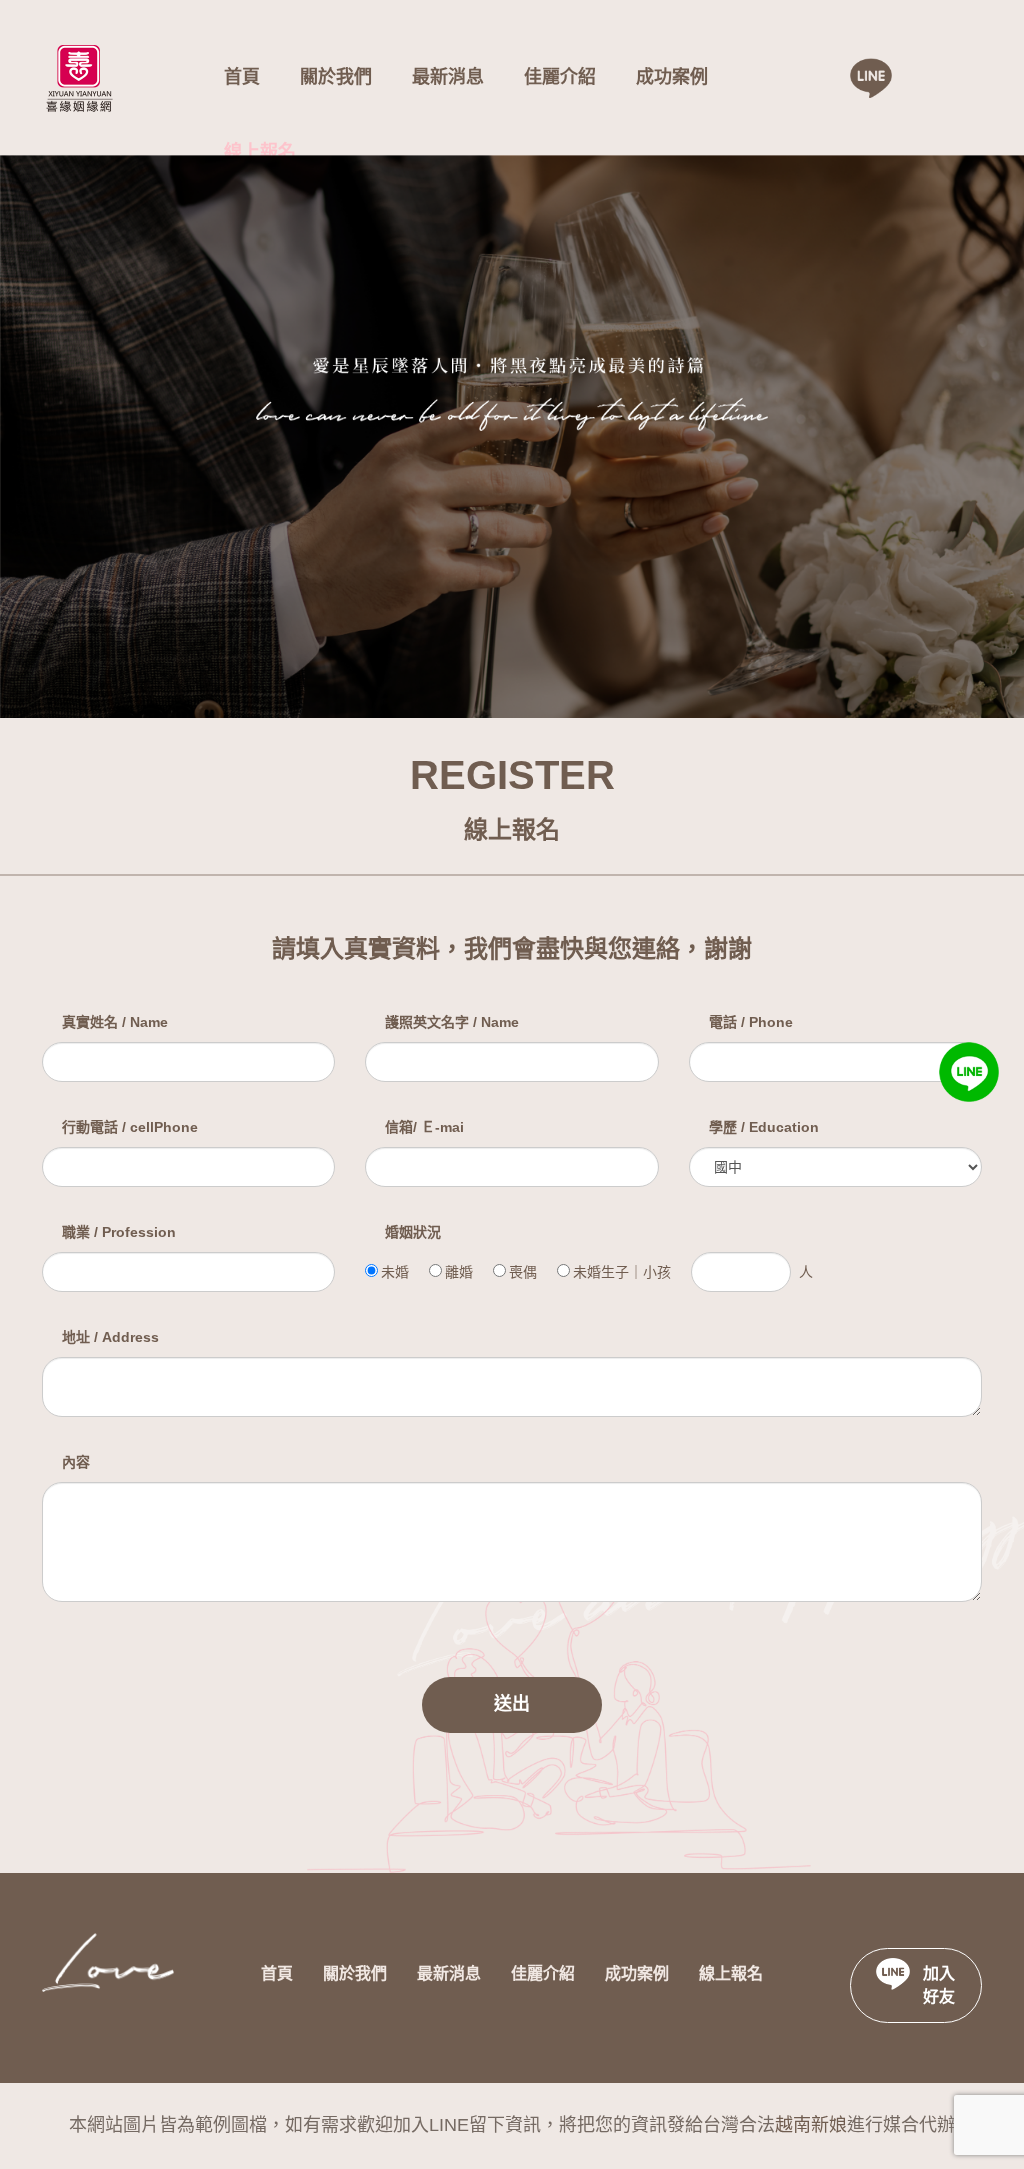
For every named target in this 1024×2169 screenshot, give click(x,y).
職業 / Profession (119, 1232)
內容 (76, 1462)
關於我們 (336, 77)
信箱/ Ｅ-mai (424, 1127)
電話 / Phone (751, 1022)
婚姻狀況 (413, 1232)
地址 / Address (110, 1337)
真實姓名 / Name (115, 1022)
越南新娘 (811, 2125)
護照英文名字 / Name (452, 1022)
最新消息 (448, 77)
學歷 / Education (764, 1127)
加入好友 (939, 1985)
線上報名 (260, 152)
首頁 (242, 77)
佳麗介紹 (560, 77)
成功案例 (672, 77)
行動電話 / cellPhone (130, 1127)
